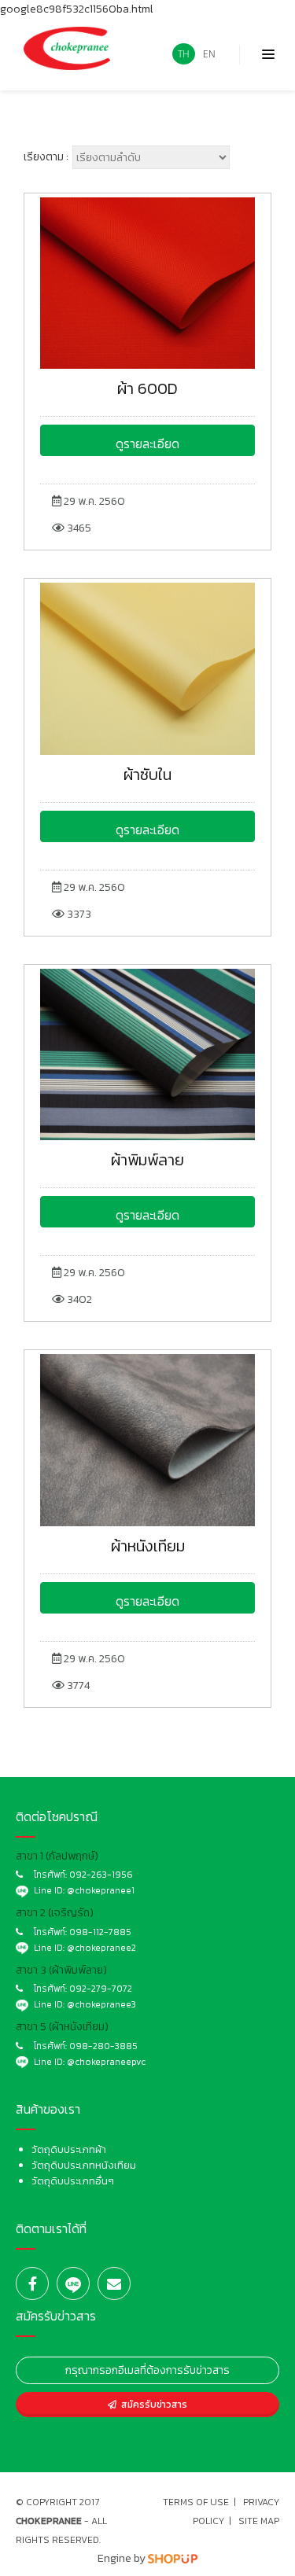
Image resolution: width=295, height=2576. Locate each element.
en (209, 54)
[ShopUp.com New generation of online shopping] (173, 2558)
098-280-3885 (103, 2046)
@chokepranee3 (101, 2004)
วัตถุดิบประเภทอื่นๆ (73, 2181)
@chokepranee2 (101, 1948)
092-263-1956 (101, 1875)
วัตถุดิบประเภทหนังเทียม (84, 2165)
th (184, 54)
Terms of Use (196, 2502)
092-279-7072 (101, 1989)
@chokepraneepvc (106, 2062)
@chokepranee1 (101, 1890)
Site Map (259, 2521)
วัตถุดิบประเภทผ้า (69, 2149)
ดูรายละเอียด (147, 443)
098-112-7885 (100, 1932)
